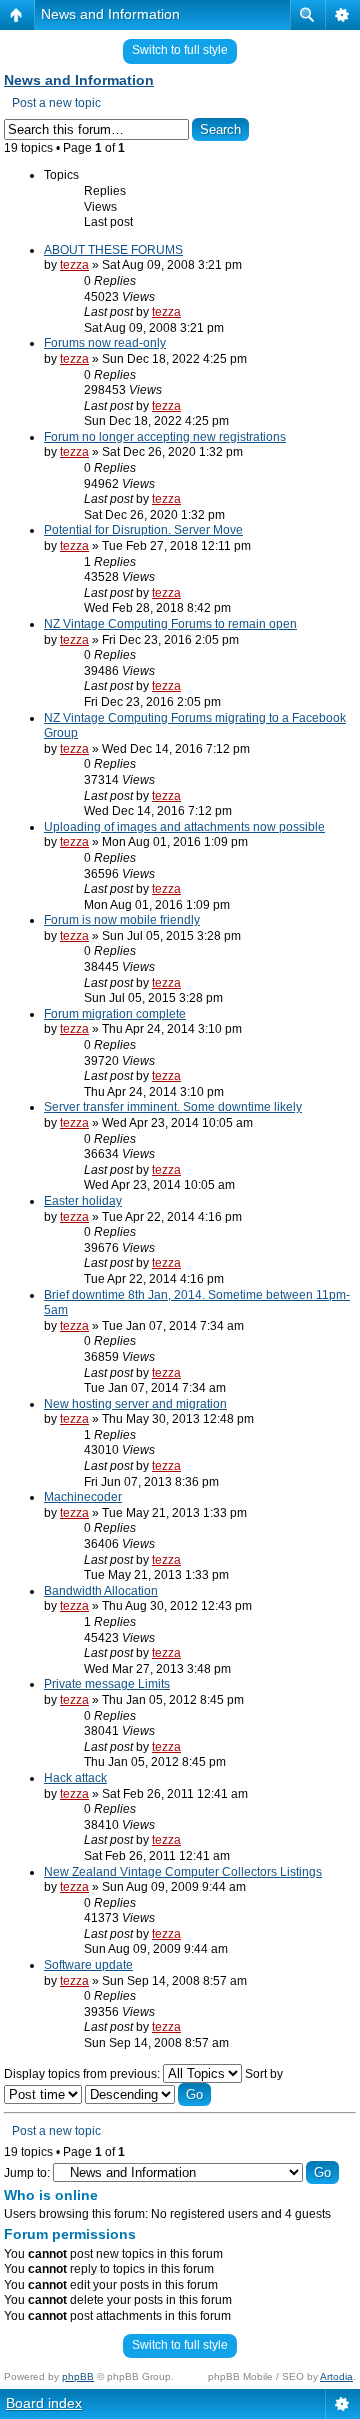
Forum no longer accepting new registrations (165, 437)
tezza (74, 265)
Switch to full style (180, 50)
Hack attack (75, 1778)
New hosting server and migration (135, 1404)
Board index (44, 2403)
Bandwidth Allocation (101, 1591)
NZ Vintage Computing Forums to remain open (170, 624)
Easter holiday (83, 1201)
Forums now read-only (105, 343)
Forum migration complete (115, 1014)
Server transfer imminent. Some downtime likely (173, 1107)
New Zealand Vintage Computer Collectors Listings (183, 1872)
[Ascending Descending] (148, 2095)
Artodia (336, 2376)
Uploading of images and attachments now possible (184, 827)
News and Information (110, 14)
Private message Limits (107, 1684)
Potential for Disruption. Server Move (143, 530)
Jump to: (27, 2173)
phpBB (78, 2376)
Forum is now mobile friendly (122, 920)
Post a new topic (56, 103)
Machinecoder (83, 1497)
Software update (88, 1965)
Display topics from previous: (83, 2074)
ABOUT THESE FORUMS (113, 250)
